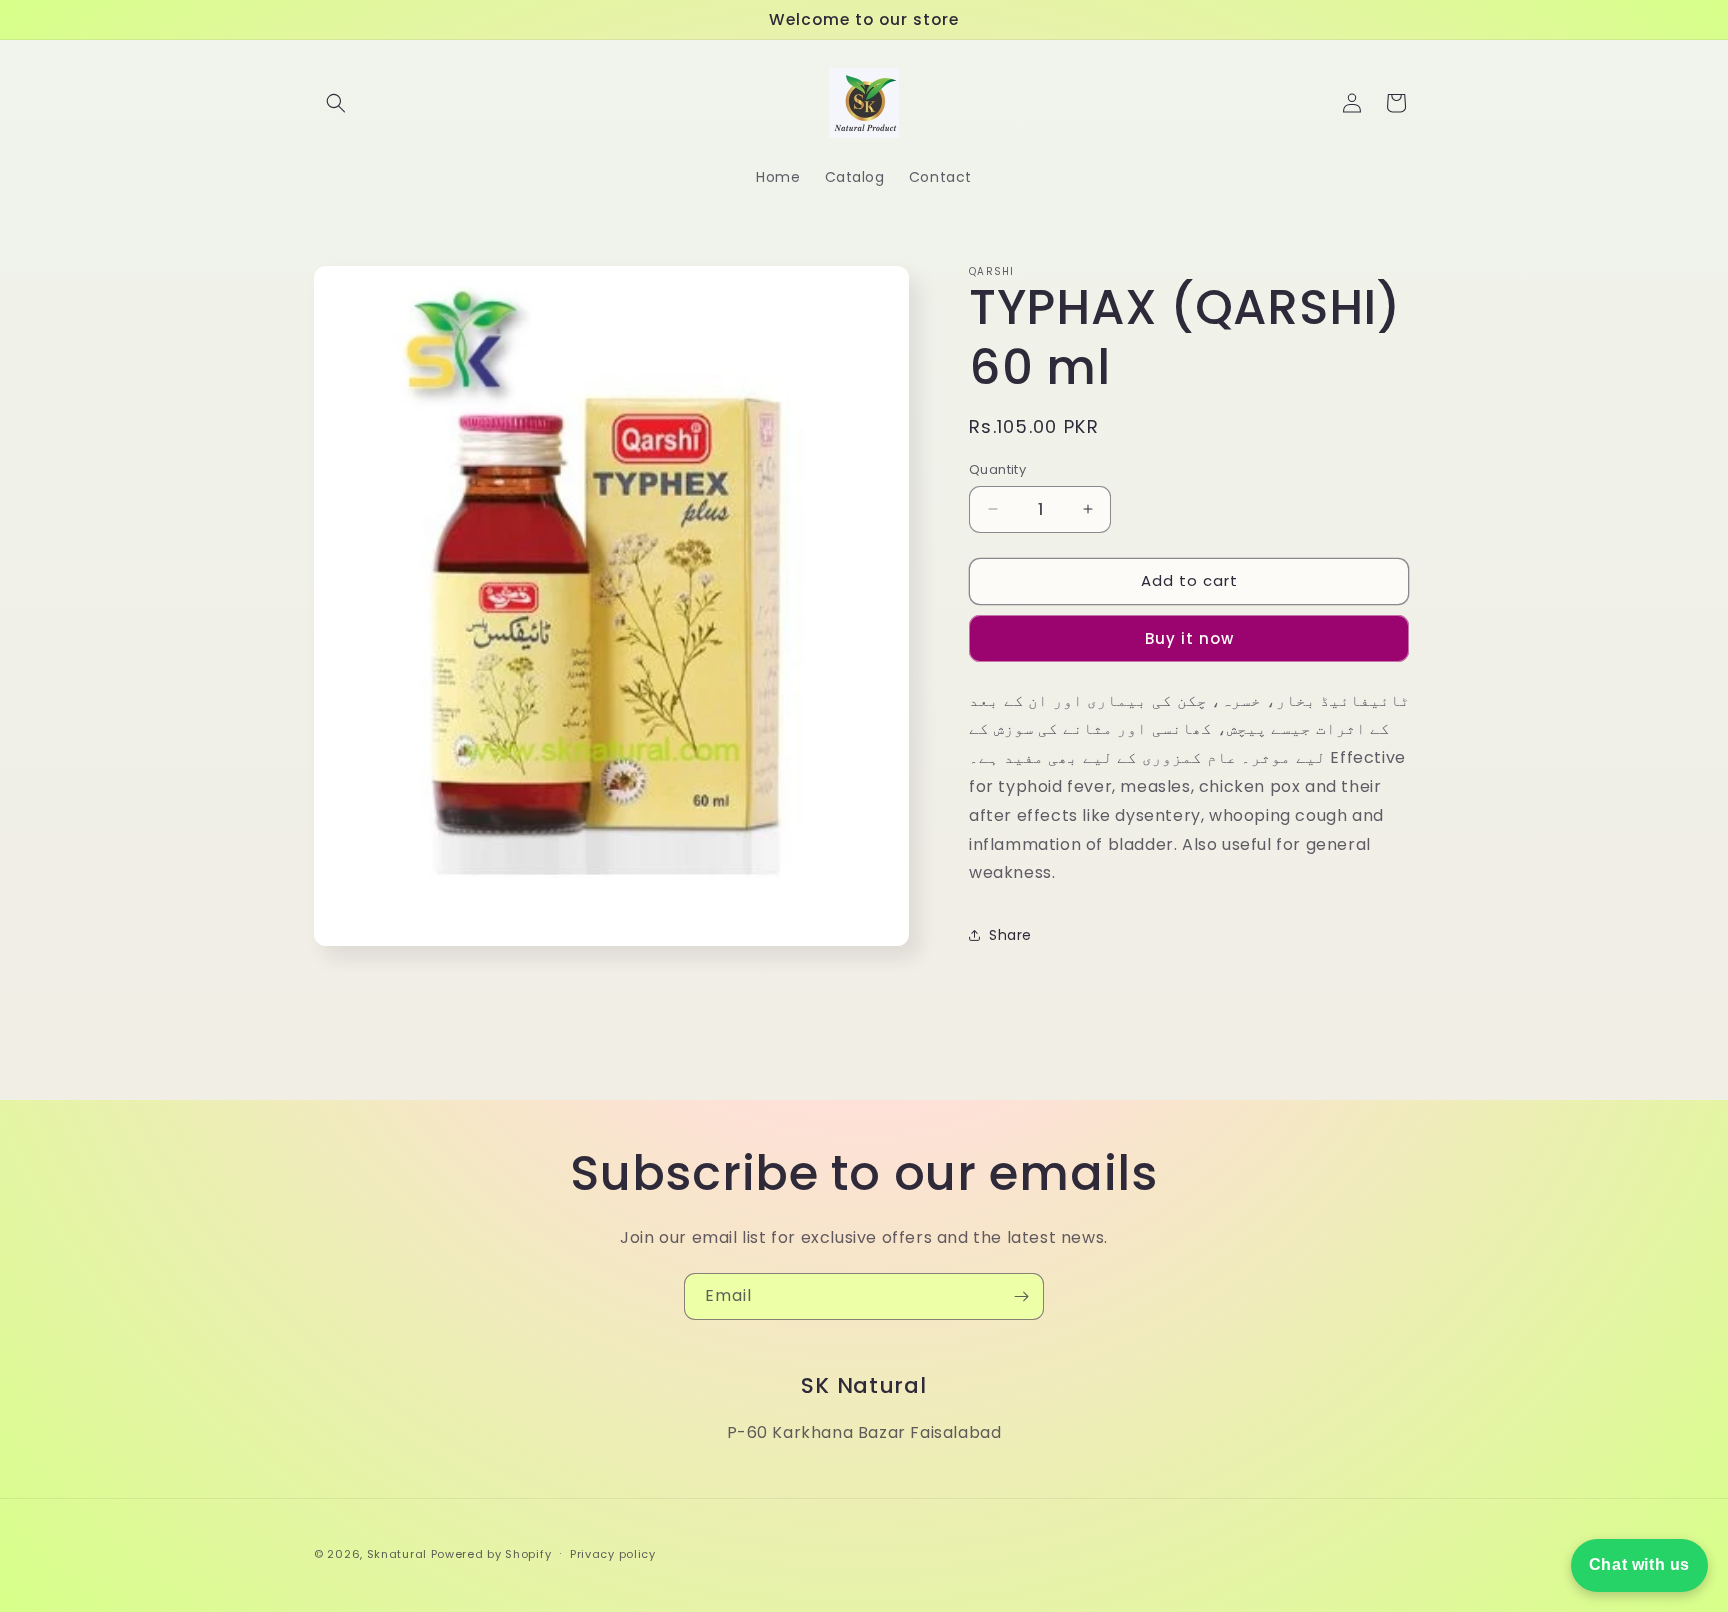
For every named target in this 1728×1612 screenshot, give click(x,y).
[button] (336, 103)
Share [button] (1010, 935)
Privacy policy (613, 1554)
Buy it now (1189, 638)
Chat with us (1639, 1564)
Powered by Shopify (491, 1554)
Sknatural (397, 1554)
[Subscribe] (1021, 1296)
